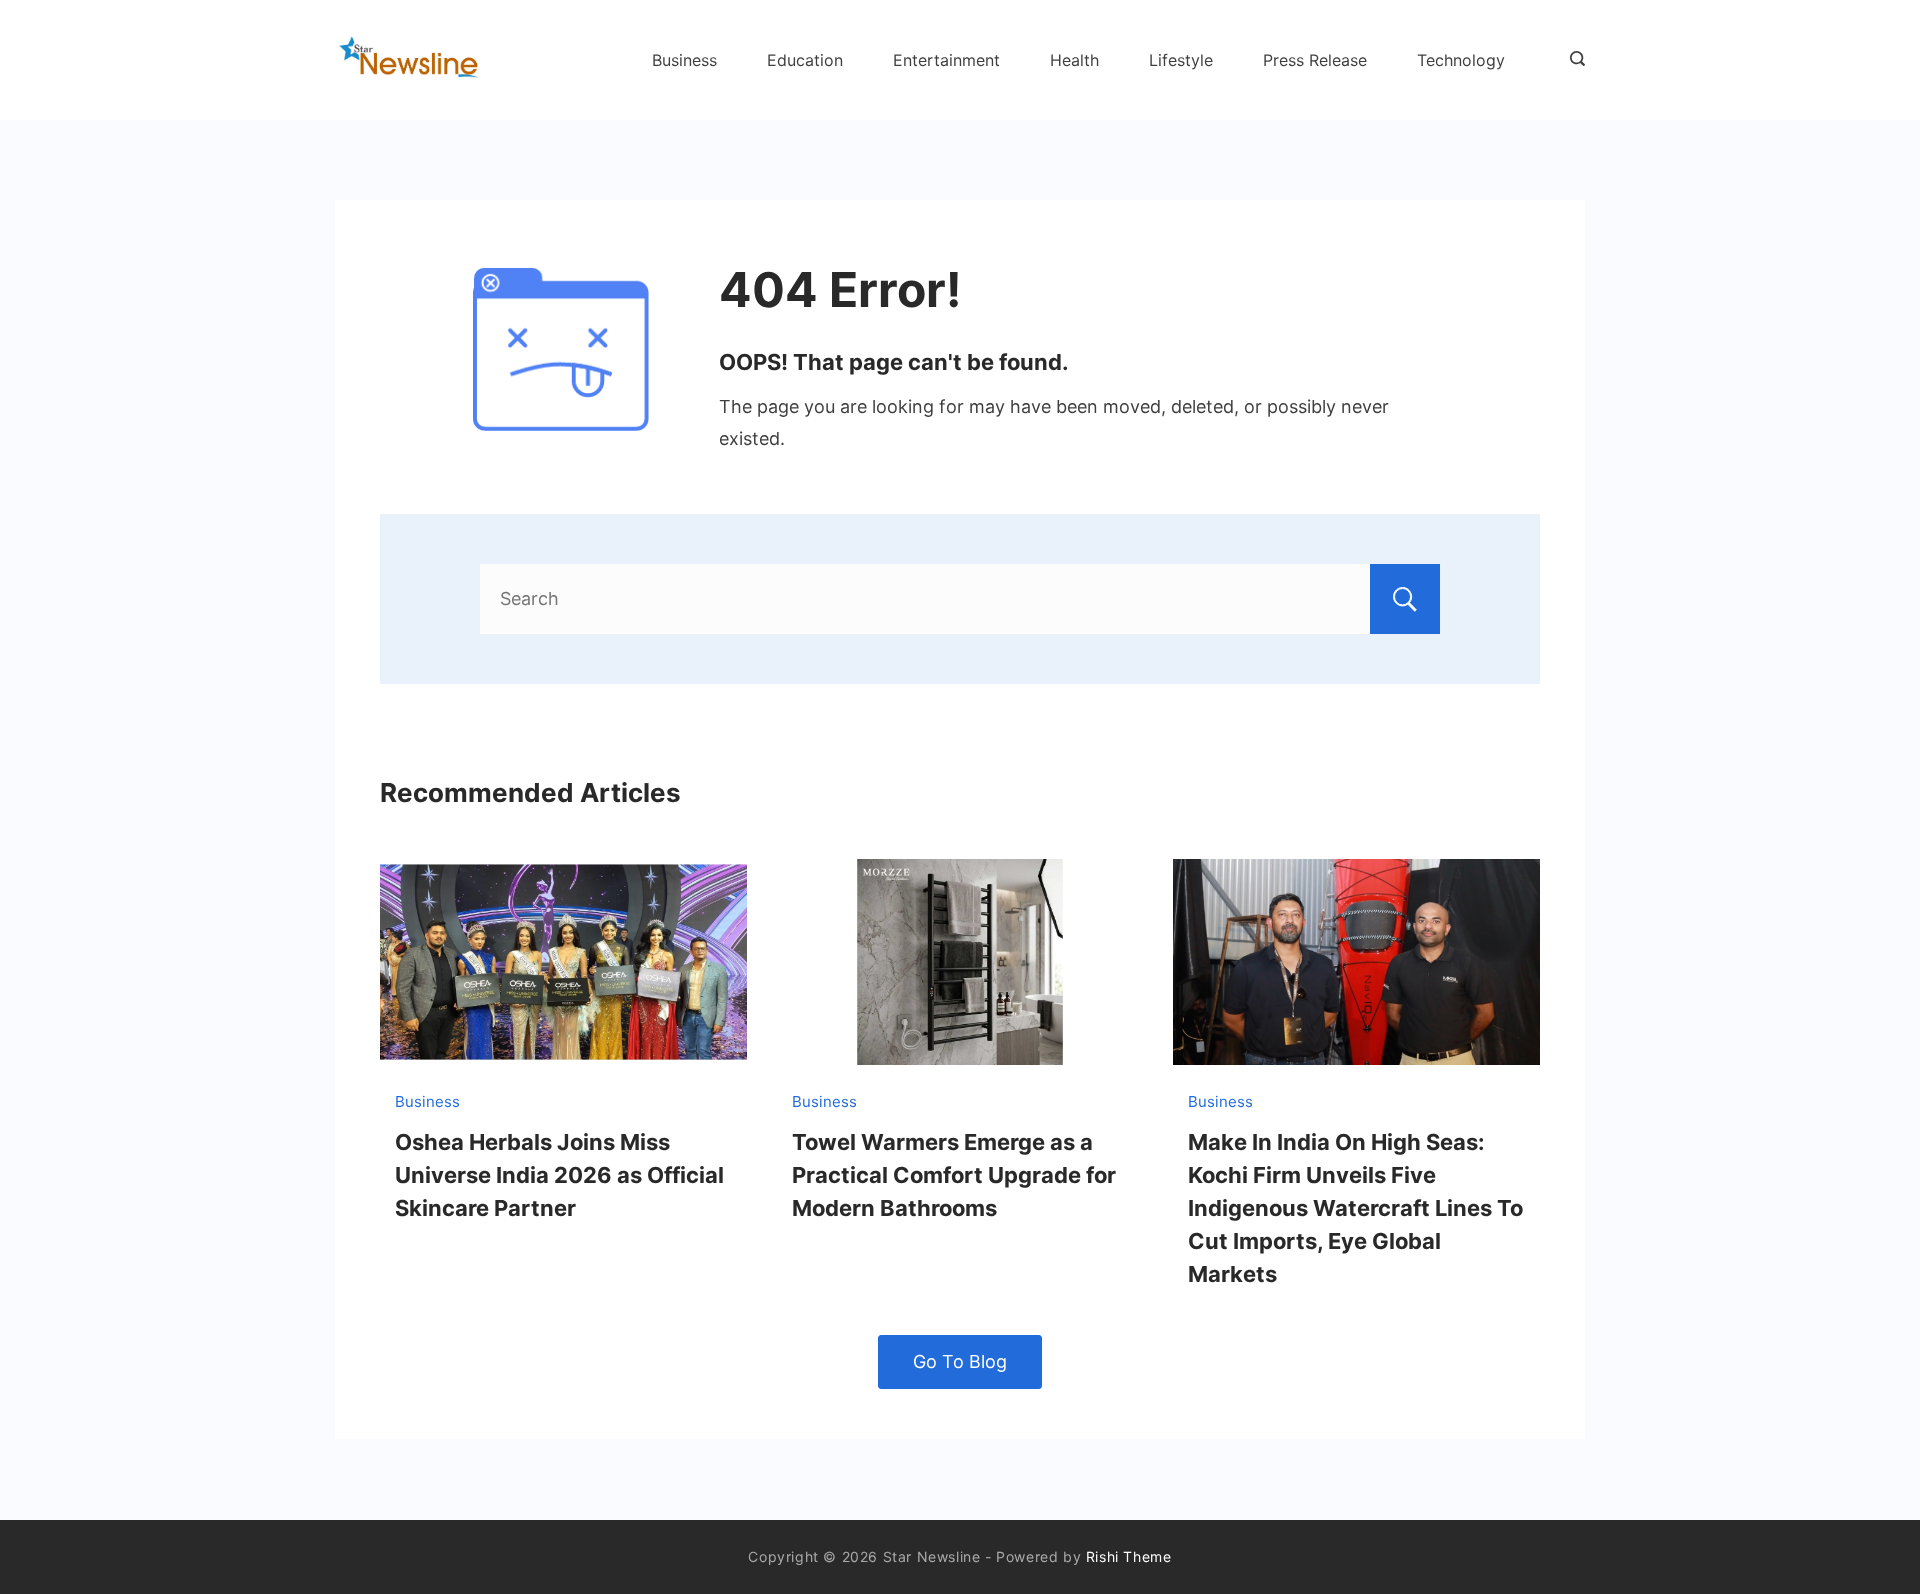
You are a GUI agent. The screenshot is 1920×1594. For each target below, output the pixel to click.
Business (684, 60)
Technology (1461, 60)
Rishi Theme (1129, 1556)
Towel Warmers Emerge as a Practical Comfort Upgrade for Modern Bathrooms (954, 1175)
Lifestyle (1181, 60)
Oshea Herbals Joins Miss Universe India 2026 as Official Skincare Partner (559, 1175)
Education (805, 60)
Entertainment (946, 60)
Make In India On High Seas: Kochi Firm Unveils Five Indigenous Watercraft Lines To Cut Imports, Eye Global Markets (1355, 1208)
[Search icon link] (1572, 60)
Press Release (1315, 60)
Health (1074, 60)
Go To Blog (960, 1361)
